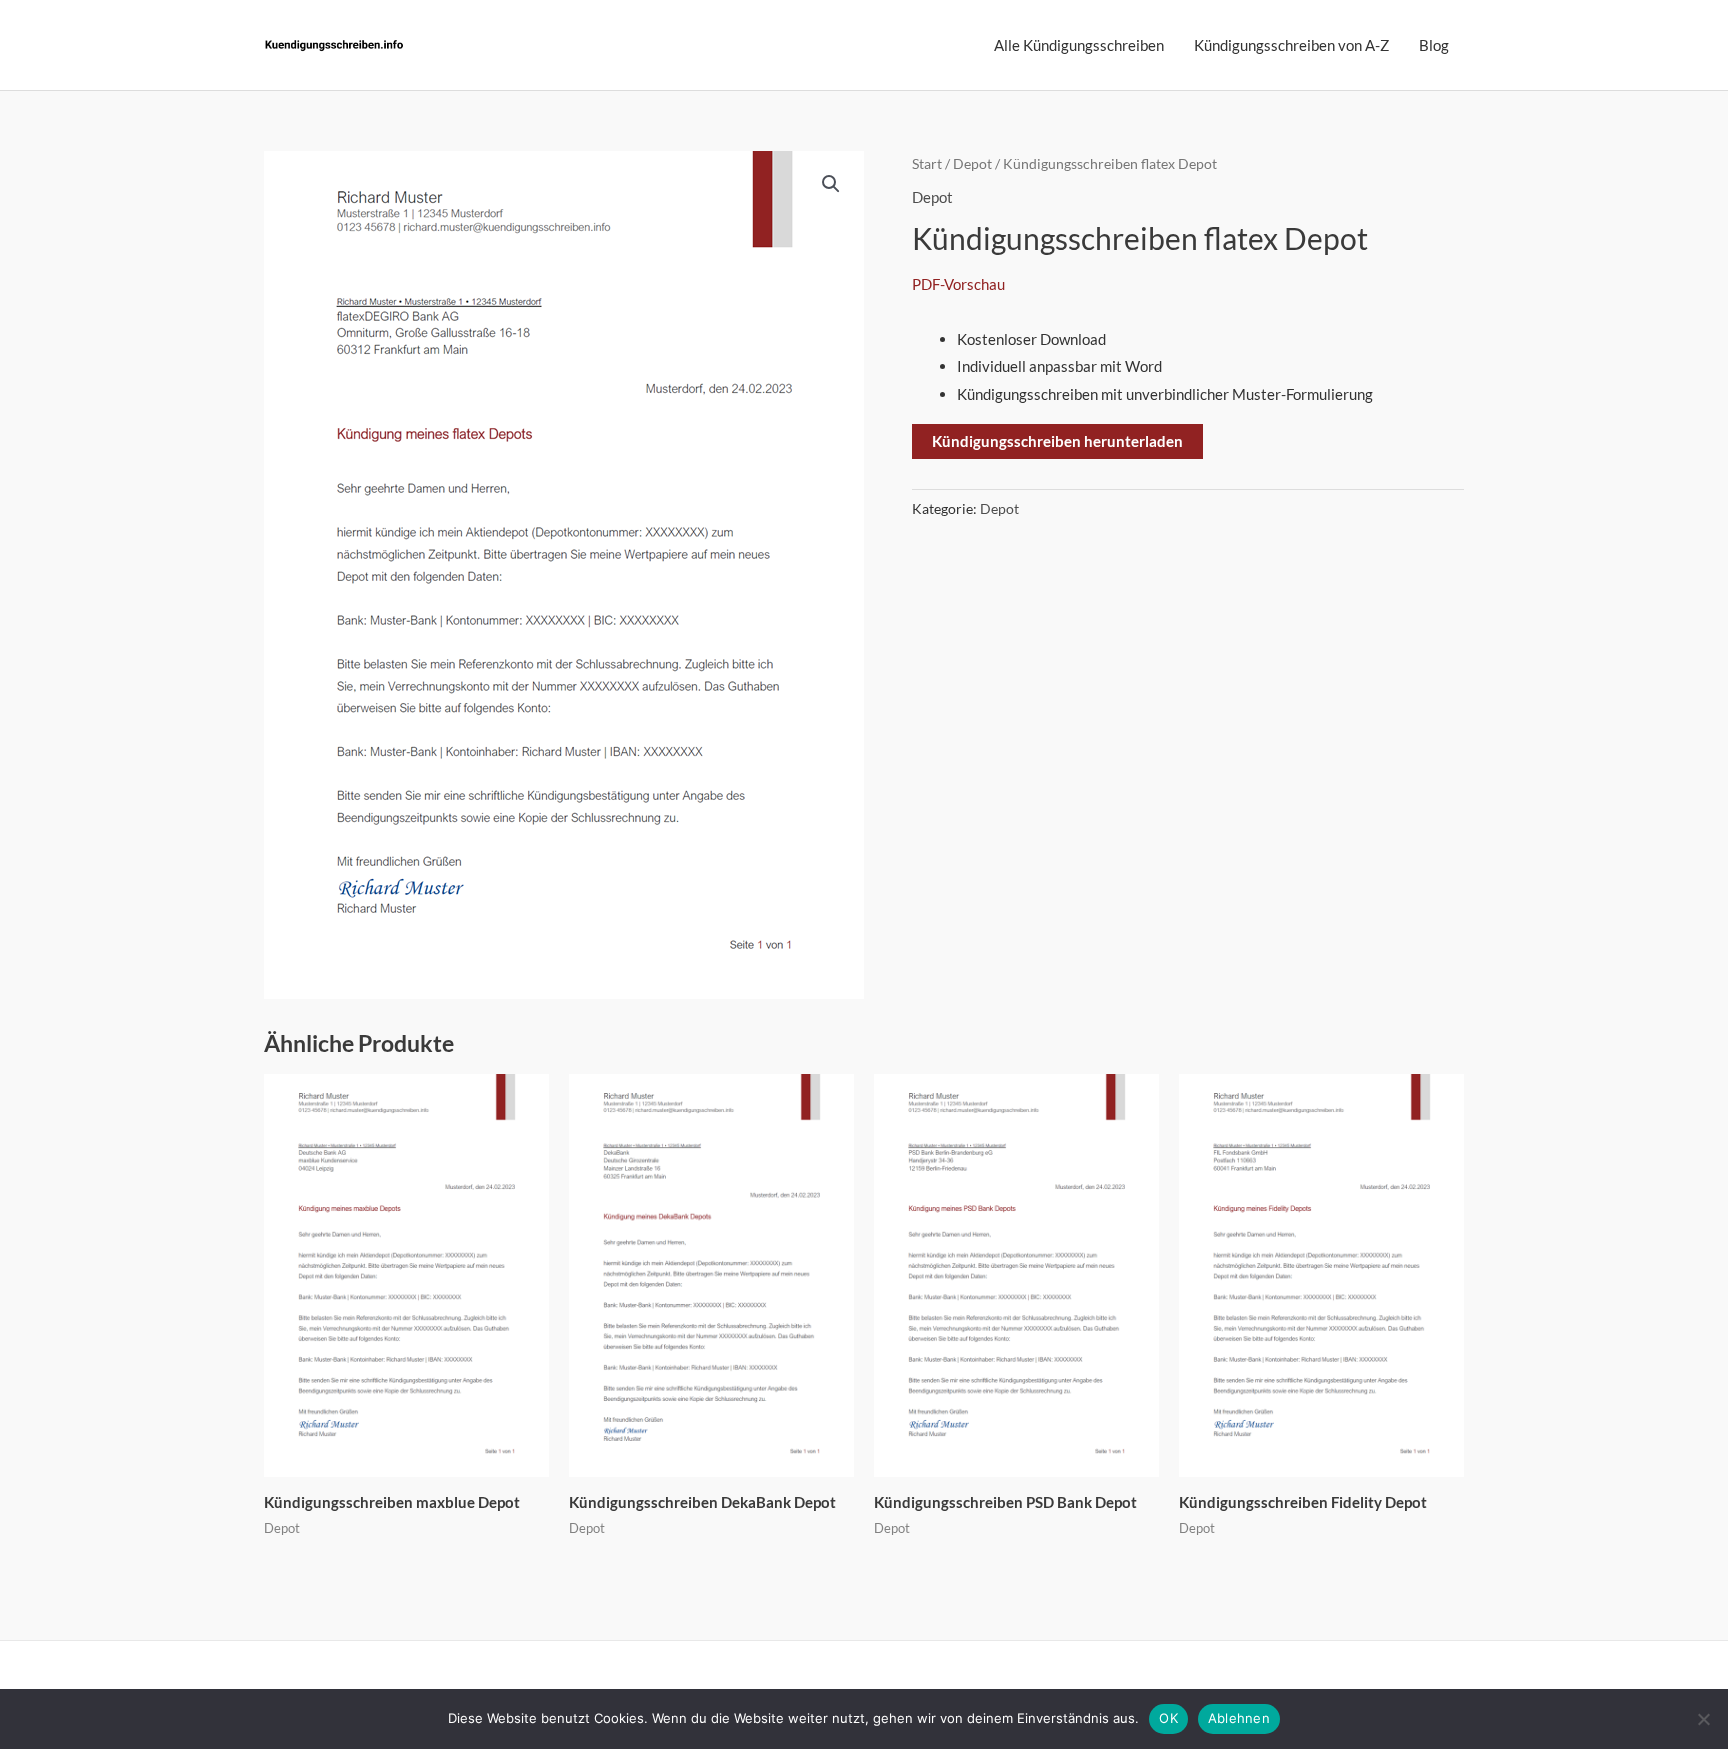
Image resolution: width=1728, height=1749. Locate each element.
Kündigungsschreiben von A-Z (1291, 45)
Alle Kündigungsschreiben (1079, 45)
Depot (972, 163)
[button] (831, 184)
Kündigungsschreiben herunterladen (1057, 441)
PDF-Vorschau (958, 284)
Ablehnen (1239, 1718)
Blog (1434, 45)
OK (1168, 1718)
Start (927, 163)
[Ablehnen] (1703, 1719)
